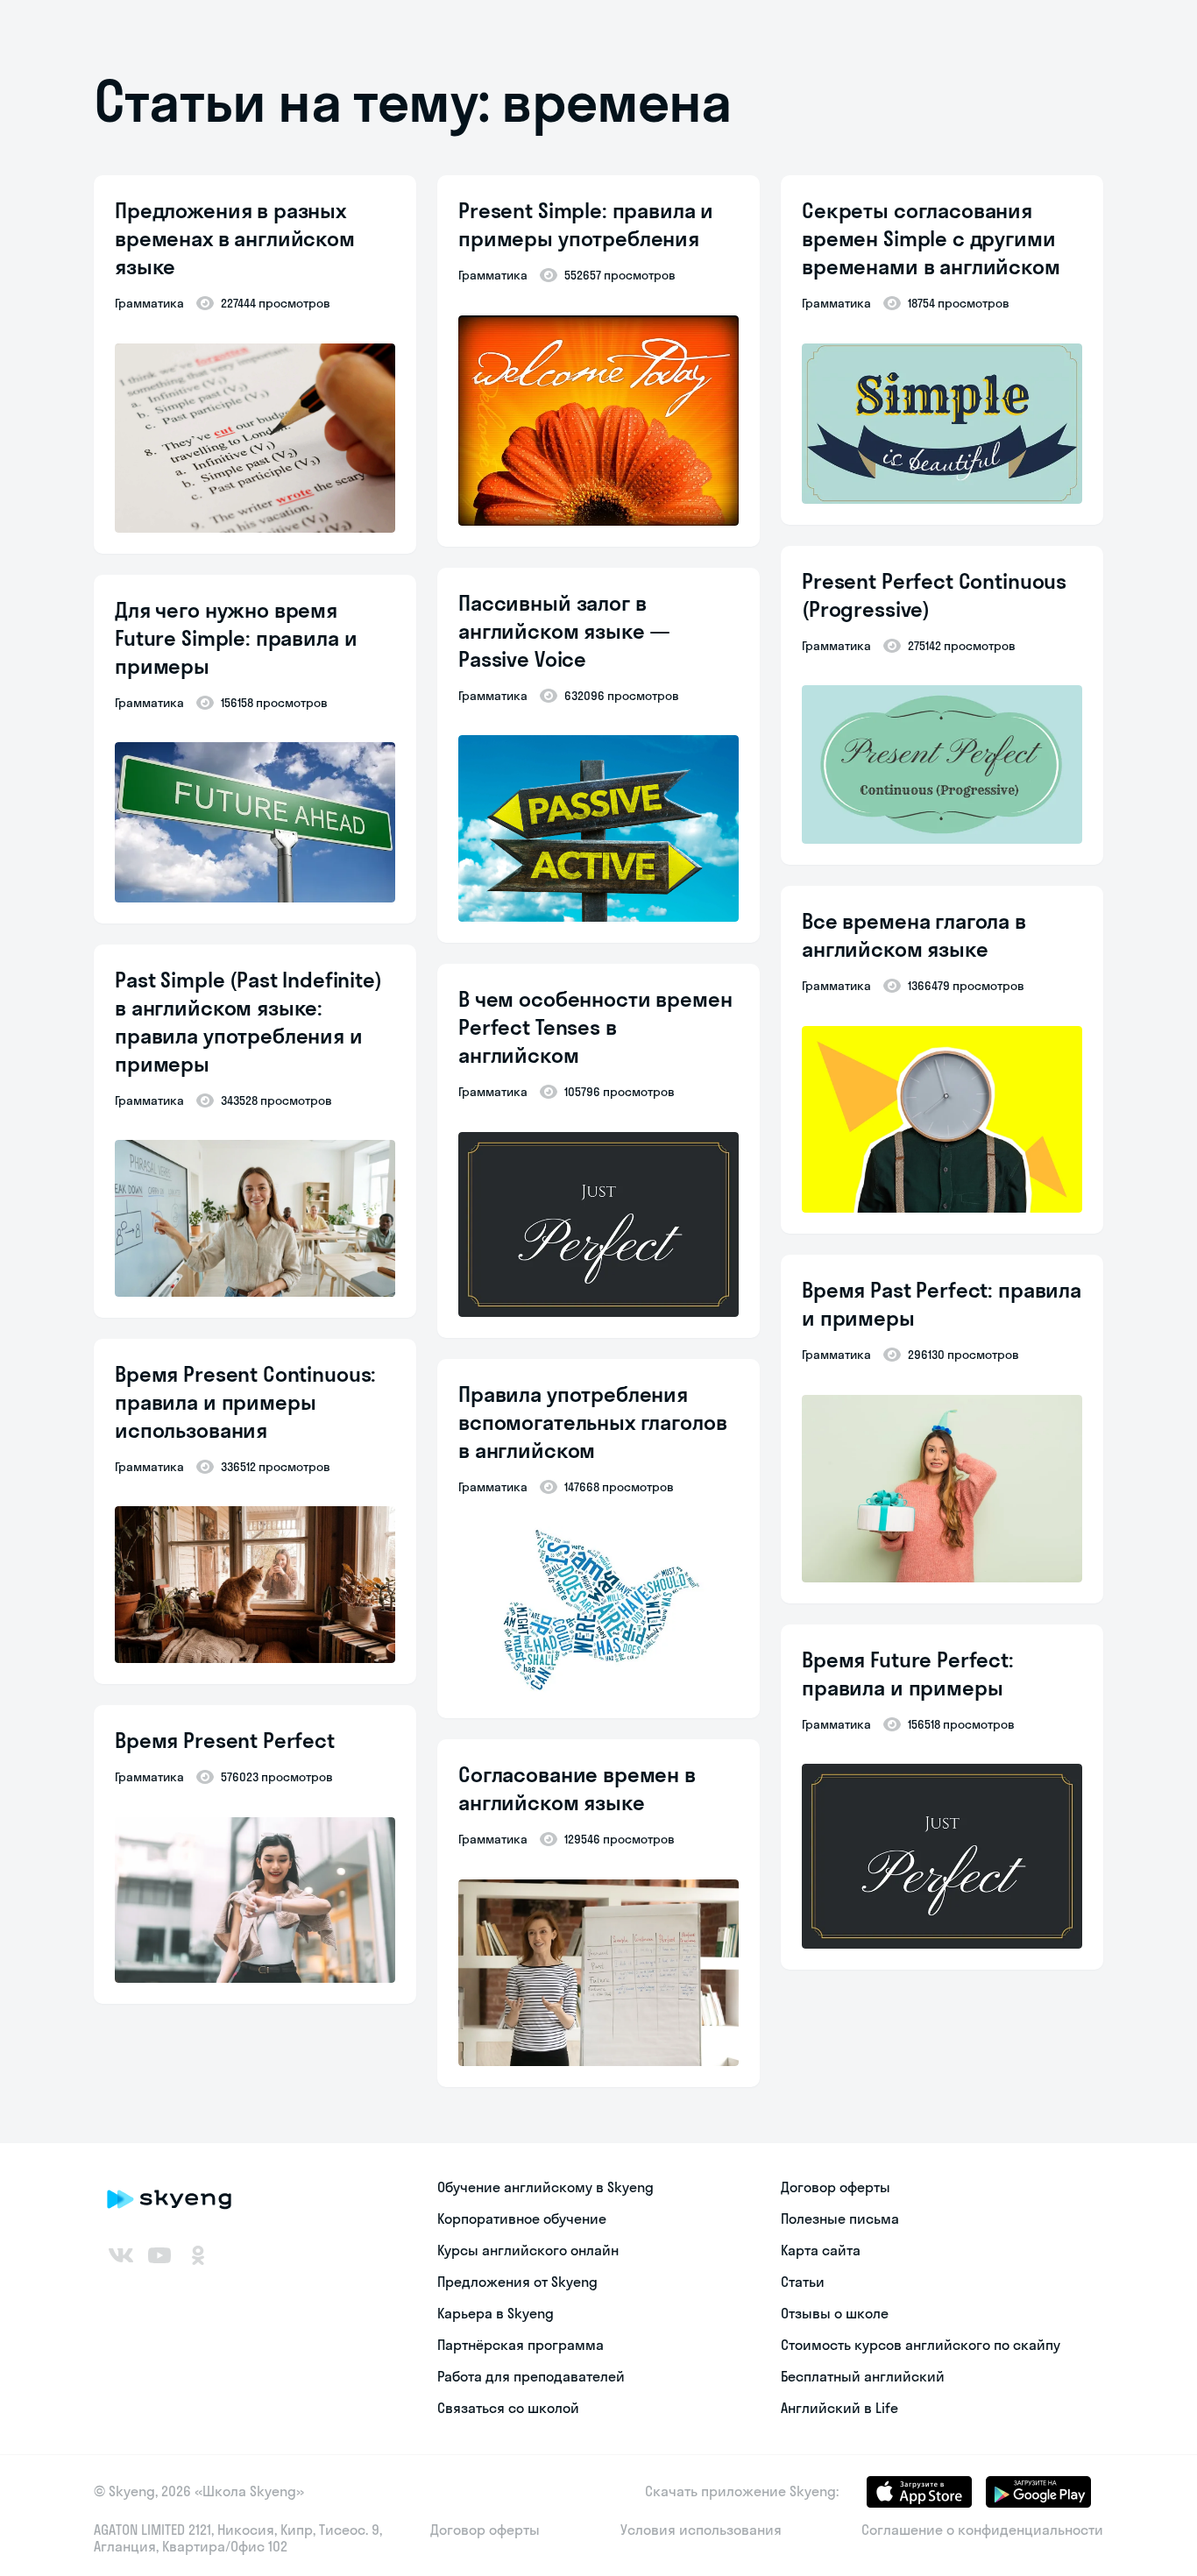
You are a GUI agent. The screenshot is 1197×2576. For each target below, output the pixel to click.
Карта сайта (821, 2250)
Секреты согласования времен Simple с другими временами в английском (931, 238)
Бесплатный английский (863, 2376)
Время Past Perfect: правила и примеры (942, 1304)
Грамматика (149, 303)
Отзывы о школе (835, 2313)
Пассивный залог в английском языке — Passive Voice (564, 631)
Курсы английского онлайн (528, 2250)
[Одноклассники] (198, 2255)
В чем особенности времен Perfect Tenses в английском (595, 1027)
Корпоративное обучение (522, 2219)
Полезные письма (840, 2219)
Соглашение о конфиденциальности (982, 2530)
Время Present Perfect (225, 1740)
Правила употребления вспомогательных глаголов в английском (592, 1422)
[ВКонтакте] (121, 2255)
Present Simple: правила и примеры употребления (586, 224)
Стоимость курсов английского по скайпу (921, 2345)
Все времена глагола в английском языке (914, 935)
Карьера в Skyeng (496, 2313)
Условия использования (701, 2530)
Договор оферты (836, 2187)
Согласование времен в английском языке (577, 1788)
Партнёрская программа (521, 2345)
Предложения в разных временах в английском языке (235, 238)
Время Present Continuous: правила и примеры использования (245, 1402)
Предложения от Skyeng (517, 2282)
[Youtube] (159, 2255)
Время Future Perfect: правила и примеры (908, 1674)
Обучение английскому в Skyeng (545, 2187)
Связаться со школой (508, 2408)
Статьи (803, 2282)
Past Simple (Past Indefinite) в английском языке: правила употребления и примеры (248, 1022)
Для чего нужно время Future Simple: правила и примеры (236, 638)
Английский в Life (839, 2408)
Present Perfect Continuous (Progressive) (934, 595)
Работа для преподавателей (531, 2376)
